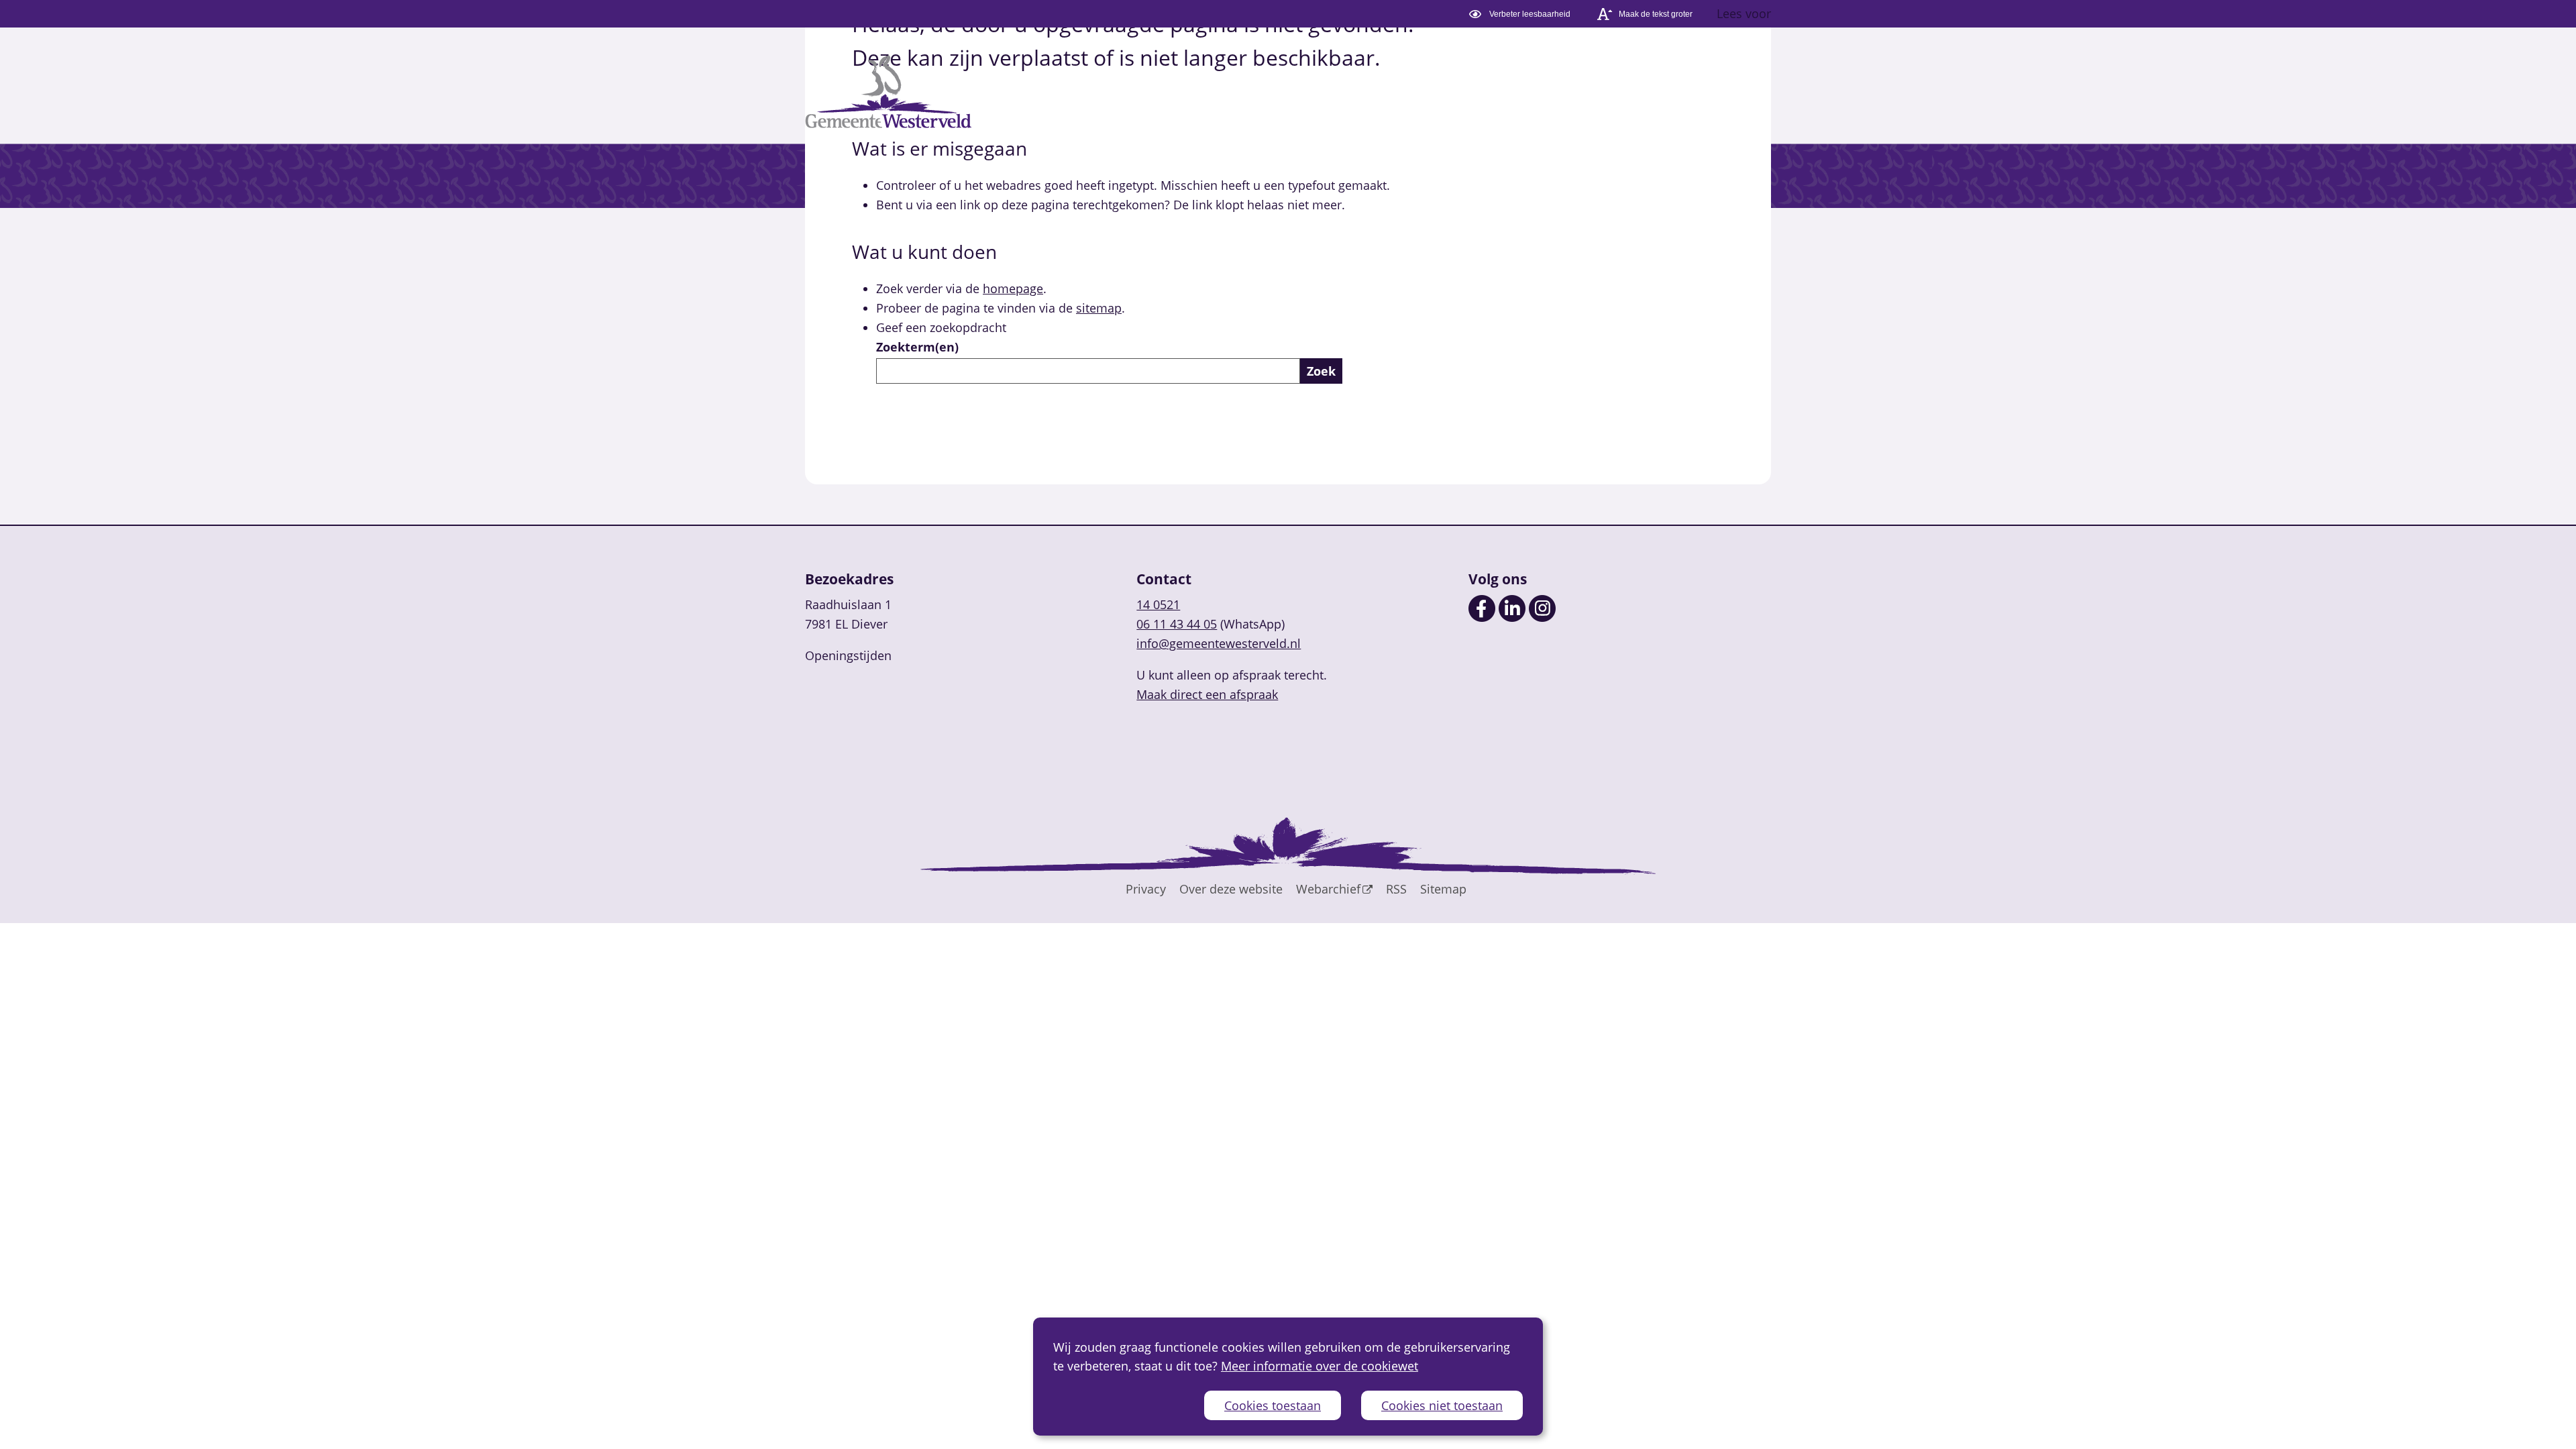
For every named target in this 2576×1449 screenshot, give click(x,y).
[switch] (1522, 14)
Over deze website (1231, 889)
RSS (1396, 889)
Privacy (1146, 889)
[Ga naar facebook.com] (1482, 617)
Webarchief (1328, 889)
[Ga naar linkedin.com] (1512, 617)
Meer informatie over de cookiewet (1320, 1366)
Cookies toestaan (1273, 1405)
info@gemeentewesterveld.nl (1219, 643)
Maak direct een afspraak (1207, 694)
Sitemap (1443, 889)
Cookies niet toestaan (1442, 1405)
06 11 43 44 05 (1177, 624)
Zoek (1321, 371)
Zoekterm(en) (917, 347)
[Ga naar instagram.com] (1542, 617)
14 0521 (1158, 604)
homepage (1013, 288)
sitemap (1099, 308)
